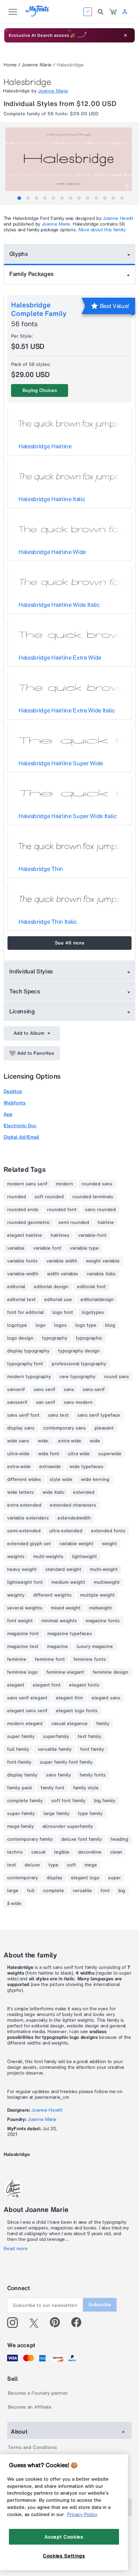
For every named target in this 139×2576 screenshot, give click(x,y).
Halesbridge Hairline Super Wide (61, 763)
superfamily (56, 1736)
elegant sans (106, 1698)
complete (54, 1891)
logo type (86, 1325)
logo (41, 1325)
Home (10, 65)
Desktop (13, 1091)
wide (95, 1441)
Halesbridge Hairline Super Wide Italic (68, 816)
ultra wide (79, 1454)
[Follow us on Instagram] (15, 2323)
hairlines (60, 1235)
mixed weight (66, 1608)
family (103, 1724)
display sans (21, 1428)
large (13, 1891)
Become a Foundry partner (38, 2393)
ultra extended (66, 1531)
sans (69, 1390)
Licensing (22, 1011)
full (31, 1891)
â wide (14, 1904)
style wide (61, 1479)
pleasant (104, 1428)
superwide (110, 1454)
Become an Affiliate (30, 2407)
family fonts (93, 1775)
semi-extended (24, 1531)
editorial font (91, 1287)
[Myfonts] (38, 14)
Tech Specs (25, 991)
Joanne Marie (37, 65)
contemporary (23, 1878)
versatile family (55, 1749)
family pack (20, 1788)
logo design (20, 1338)
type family (90, 1814)
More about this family (102, 230)
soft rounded (49, 1197)
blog (110, 1325)
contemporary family (30, 1839)
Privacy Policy (82, 2514)
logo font (63, 1312)
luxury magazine (95, 1647)
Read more (16, 2249)
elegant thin (69, 1698)
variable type (84, 1248)
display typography (28, 1351)
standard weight (63, 1569)
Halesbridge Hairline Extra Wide (60, 657)
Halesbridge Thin (41, 869)
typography (55, 1338)
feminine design (110, 1672)
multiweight (107, 1582)
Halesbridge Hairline (45, 446)
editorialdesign (97, 1300)
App (8, 1114)
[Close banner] (125, 35)
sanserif (16, 1390)
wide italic (53, 1492)
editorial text (21, 1300)
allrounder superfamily (68, 1826)
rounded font (62, 1210)
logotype (17, 1325)
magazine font (23, 1634)
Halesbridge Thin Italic (48, 922)
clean (116, 1852)
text (12, 1865)
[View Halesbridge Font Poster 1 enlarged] (70, 159)
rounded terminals (93, 1197)
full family (18, 1749)
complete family (25, 1801)
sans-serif (94, 1390)
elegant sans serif (27, 1711)
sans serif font (23, 1415)
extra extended (24, 1505)
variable (16, 1248)
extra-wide (19, 1467)
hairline (106, 1223)
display (55, 1878)
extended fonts (108, 1531)
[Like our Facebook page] (79, 2323)
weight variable (103, 1261)
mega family (20, 1826)
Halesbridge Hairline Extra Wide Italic (67, 710)
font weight (20, 1621)
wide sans (18, 1441)
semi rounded (74, 1223)
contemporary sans (65, 1428)
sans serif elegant (27, 1698)
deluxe (32, 1865)
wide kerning (95, 1479)
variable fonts (22, 1261)
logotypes (93, 1312)
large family (56, 1814)
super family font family (66, 1762)
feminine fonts (90, 1659)
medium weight (68, 1582)
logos (60, 1325)
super (114, 1878)
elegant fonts (84, 1685)
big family (105, 1801)
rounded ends (23, 1210)
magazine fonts (103, 1621)
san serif (46, 1402)
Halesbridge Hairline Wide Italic (59, 605)
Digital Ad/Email (21, 1137)
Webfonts (15, 1103)
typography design (79, 1351)
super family (21, 1736)
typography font (25, 1364)
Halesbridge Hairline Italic (52, 499)
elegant (16, 1685)
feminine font (50, 1659)
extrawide (50, 1467)
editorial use (58, 1300)
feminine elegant (65, 1672)
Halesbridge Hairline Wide (52, 552)
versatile (82, 1891)
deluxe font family (82, 1839)
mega (91, 1865)
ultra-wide (18, 1454)
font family (92, 1749)
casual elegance (69, 1724)
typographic (89, 1338)
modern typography (29, 1377)
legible (62, 1852)
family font (53, 1788)
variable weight (76, 1544)
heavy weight (22, 1569)
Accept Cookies (64, 2537)
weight (109, 1544)
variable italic (101, 1274)
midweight (101, 1608)
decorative (90, 1852)
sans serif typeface (99, 1415)
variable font (47, 1248)
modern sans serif (27, 1184)
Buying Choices (40, 390)
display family (22, 1775)
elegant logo (85, 1878)
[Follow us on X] (37, 2323)
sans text (58, 1415)
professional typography (79, 1364)
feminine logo (22, 1672)
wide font (49, 1454)
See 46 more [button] (70, 943)
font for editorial (25, 1312)
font (105, 1891)
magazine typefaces (70, 1634)
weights (16, 1557)
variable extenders (28, 1518)
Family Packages (31, 274)
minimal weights (59, 1621)
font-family (19, 1762)
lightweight (84, 1557)
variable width (62, 1261)
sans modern (78, 1402)
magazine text (23, 1647)
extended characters (73, 1505)
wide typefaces (86, 1467)
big (122, 1891)
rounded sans (97, 1184)
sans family (58, 1775)
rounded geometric (29, 1223)
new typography (78, 1377)
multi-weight (104, 1569)
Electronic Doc (20, 1126)
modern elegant (25, 1724)
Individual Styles (31, 971)
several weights (25, 1608)
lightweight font (25, 1582)
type (53, 1865)
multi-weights (48, 1557)
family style (86, 1788)
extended (84, 1492)
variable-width (23, 1274)
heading (119, 1839)
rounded (17, 1197)
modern (65, 1184)
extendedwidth (74, 1518)
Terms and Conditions (32, 2447)
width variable (63, 1274)
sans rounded (101, 1210)
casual (38, 1852)
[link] (113, 12)
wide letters (20, 1492)
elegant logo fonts (77, 1711)
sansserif (17, 1402)
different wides (24, 1479)
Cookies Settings (64, 2556)
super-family (21, 1814)
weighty (16, 1595)
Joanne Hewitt (118, 218)
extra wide (70, 1441)
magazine (58, 1647)
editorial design (51, 1287)
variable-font (92, 1235)
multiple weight (97, 1595)
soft (71, 1865)
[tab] (19, 198)
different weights (52, 1595)
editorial (16, 1287)
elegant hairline (25, 1235)
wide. (44, 1441)
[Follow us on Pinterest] (58, 2323)
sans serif (44, 1390)
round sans (117, 1377)
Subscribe (100, 2305)
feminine (17, 1659)
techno (15, 1852)
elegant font (47, 1685)
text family (89, 1736)
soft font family (68, 1801)
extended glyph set (29, 1544)
